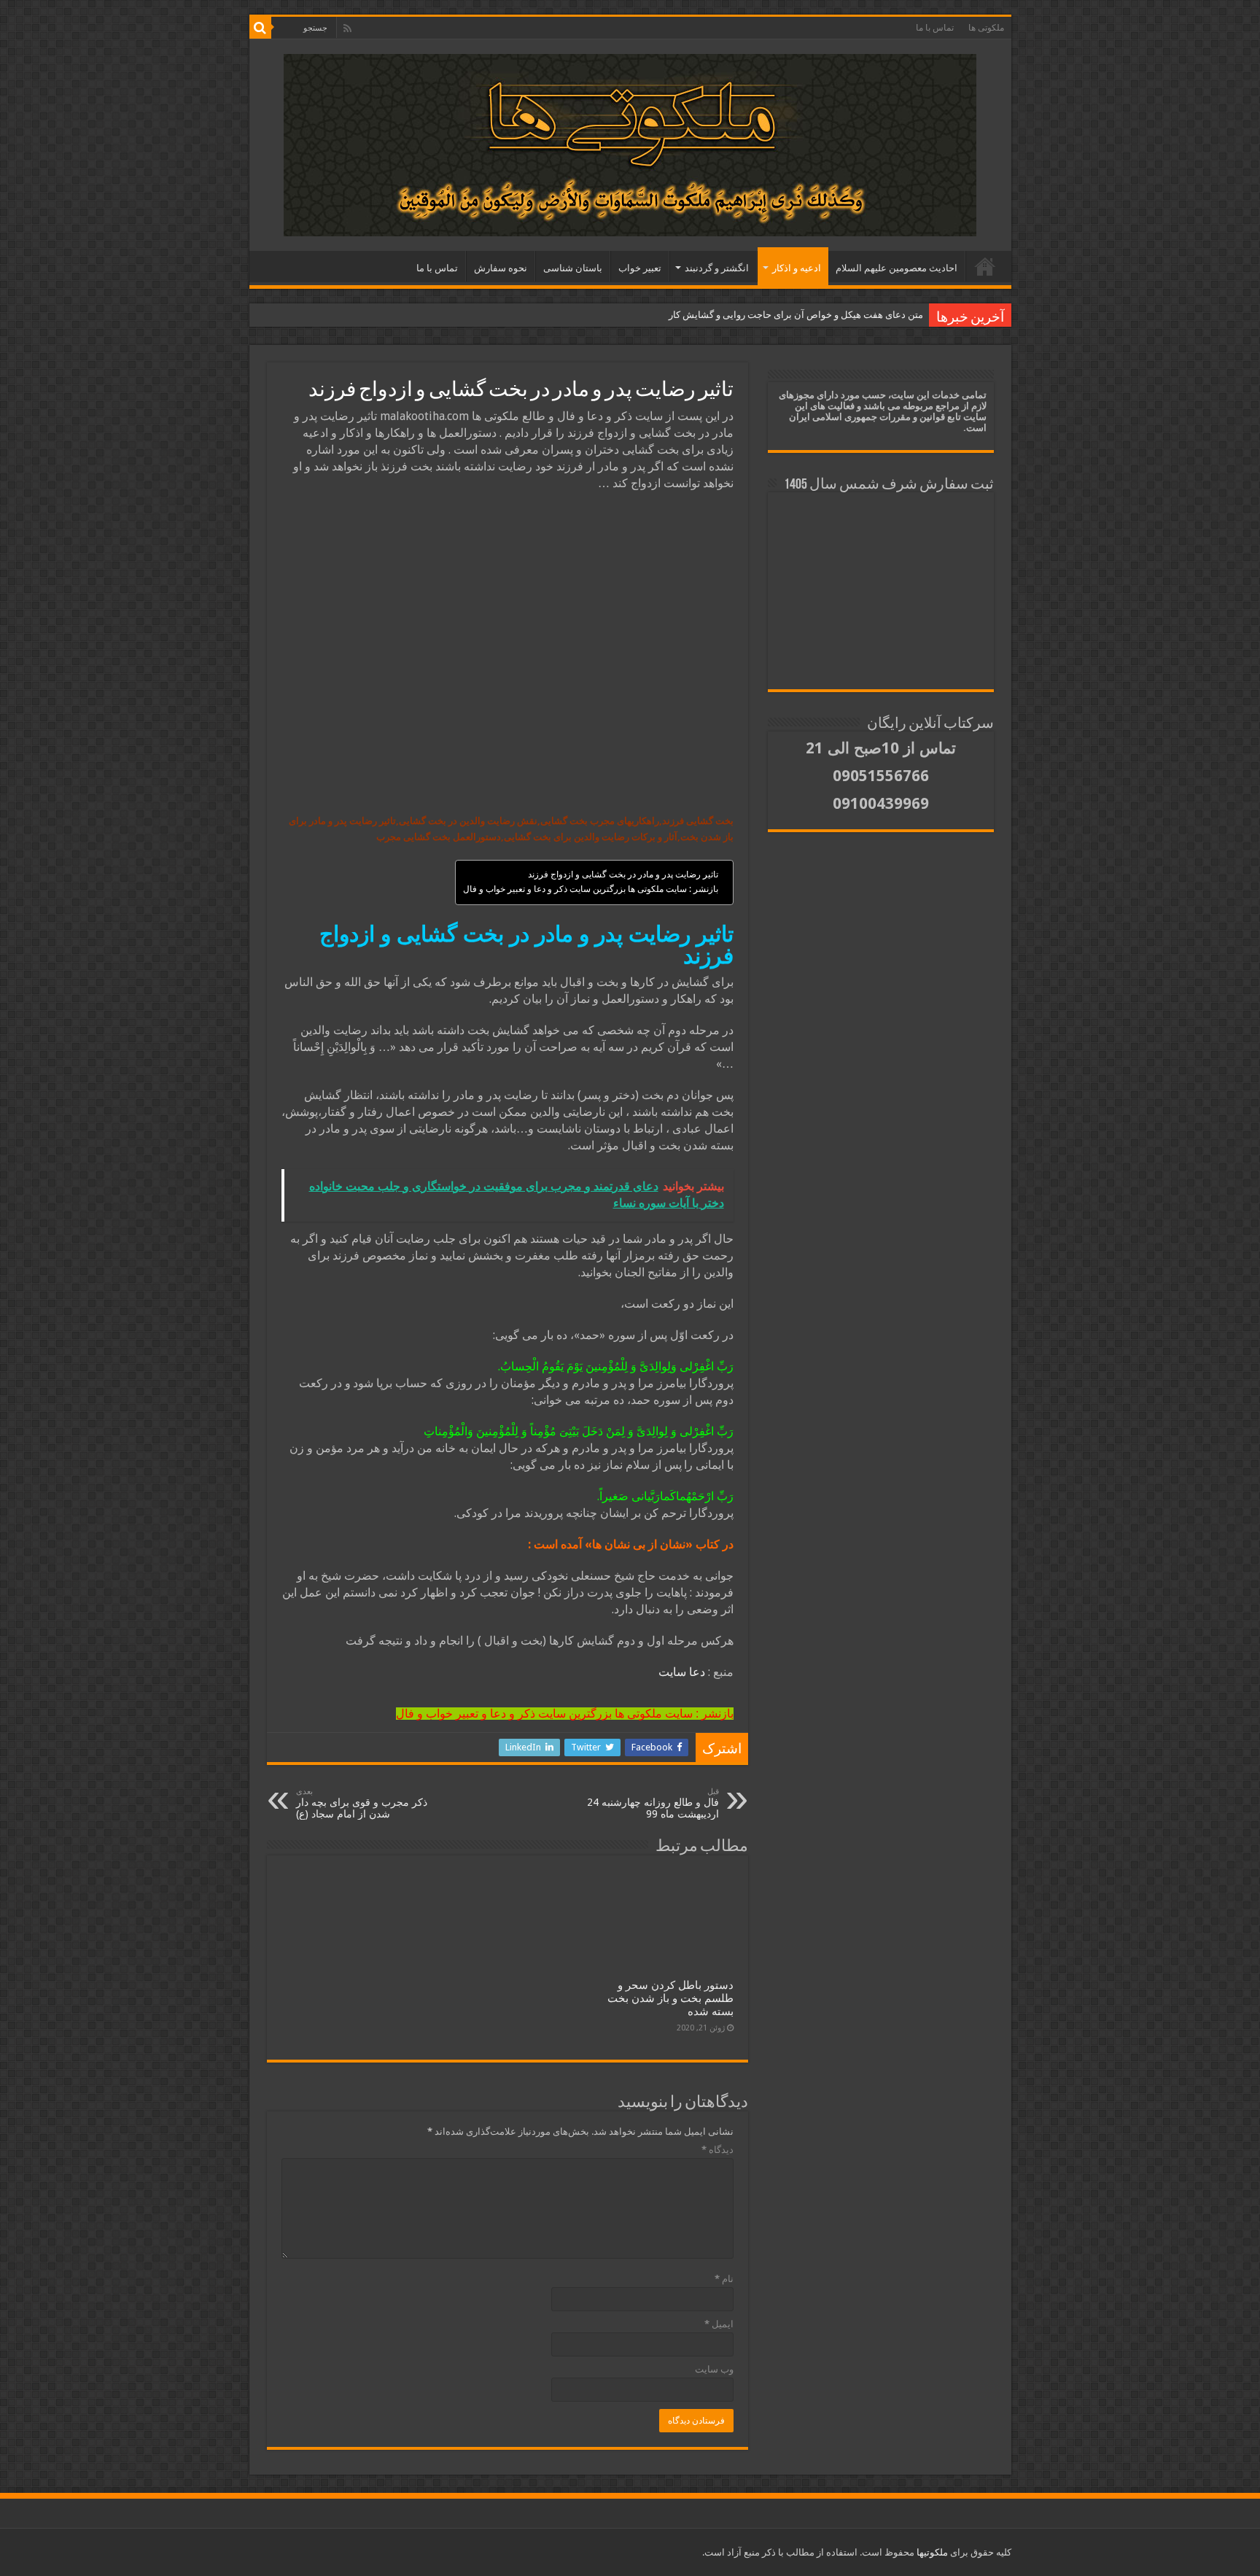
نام (724, 2279)
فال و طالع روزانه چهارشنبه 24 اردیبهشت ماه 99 (653, 1803)
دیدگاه (717, 2150)
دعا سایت (682, 1672)
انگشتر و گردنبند (717, 268)
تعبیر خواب (640, 268)
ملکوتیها (931, 2552)
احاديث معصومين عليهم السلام (897, 268)
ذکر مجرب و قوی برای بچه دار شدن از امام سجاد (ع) (362, 1803)
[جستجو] (260, 28)
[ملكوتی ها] (630, 142)
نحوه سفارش (501, 268)
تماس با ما (935, 28)
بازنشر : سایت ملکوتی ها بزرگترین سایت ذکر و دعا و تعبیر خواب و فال (591, 889)
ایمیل (719, 2324)
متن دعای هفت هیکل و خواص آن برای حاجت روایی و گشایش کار (796, 315)
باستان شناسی (573, 268)
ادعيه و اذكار (797, 268)
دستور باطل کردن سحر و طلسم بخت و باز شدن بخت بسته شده (670, 1998)
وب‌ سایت (714, 2369)
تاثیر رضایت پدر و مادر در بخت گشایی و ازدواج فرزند (623, 874)
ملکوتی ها (986, 28)
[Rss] (347, 28)
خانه (985, 266)
